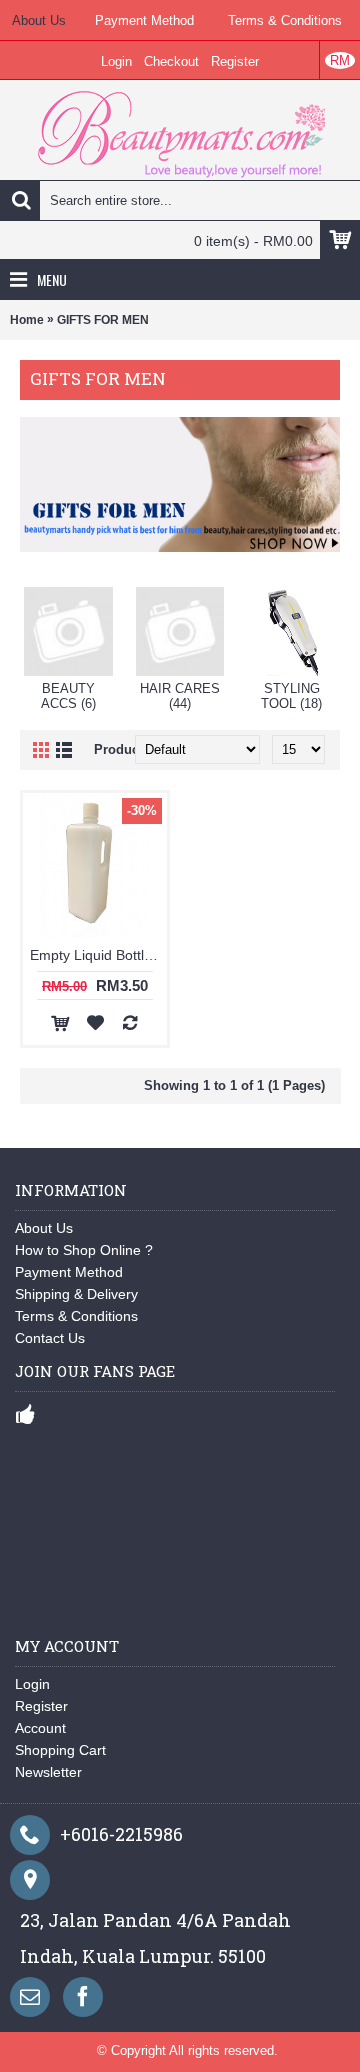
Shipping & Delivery (76, 1294)
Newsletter (48, 1772)
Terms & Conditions (76, 1316)
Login (32, 1684)
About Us (44, 1228)
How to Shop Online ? (84, 1250)
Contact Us (50, 1338)
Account (40, 1728)
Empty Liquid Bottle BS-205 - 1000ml (98, 955)
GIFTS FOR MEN (103, 320)
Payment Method (69, 1272)
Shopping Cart (60, 1750)
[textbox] (180, 200)
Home (27, 320)
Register (41, 1706)
